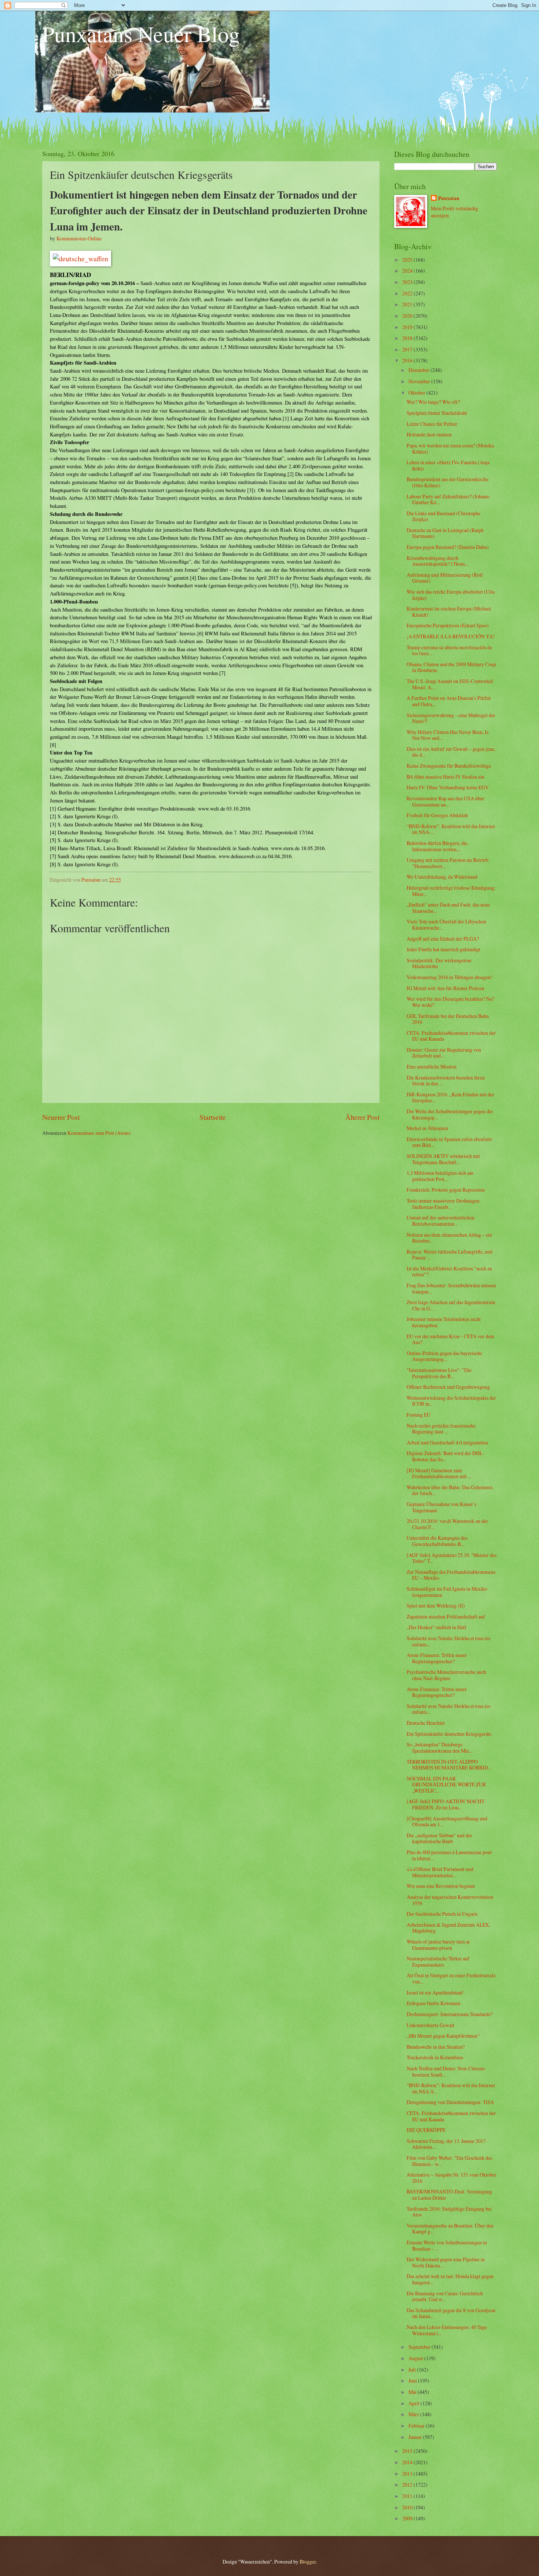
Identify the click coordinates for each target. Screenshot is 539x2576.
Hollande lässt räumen (429, 434)
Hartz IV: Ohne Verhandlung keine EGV (448, 787)
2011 (408, 2496)
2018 (408, 338)
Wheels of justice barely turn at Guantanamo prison (438, 1945)
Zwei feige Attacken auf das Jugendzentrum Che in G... (451, 1305)
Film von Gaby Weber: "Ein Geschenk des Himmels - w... (449, 2161)
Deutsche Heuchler (426, 1723)
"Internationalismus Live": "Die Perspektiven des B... (439, 1373)
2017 (408, 349)
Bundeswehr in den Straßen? (436, 2047)
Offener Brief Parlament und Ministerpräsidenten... (440, 1872)
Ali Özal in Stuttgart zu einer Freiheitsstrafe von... (451, 1978)
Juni (413, 2381)
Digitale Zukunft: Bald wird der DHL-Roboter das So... (445, 1456)
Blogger (308, 2562)
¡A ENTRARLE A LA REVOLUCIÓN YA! (451, 636)
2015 (408, 2451)
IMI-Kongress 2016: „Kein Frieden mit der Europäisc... (450, 1097)
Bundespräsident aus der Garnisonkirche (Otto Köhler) (448, 482)
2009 (408, 2518)
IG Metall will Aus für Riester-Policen (445, 988)
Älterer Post (362, 1117)
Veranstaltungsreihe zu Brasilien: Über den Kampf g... (450, 2229)
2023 (408, 282)
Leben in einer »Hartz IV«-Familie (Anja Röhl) (448, 465)
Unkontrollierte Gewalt (430, 2025)
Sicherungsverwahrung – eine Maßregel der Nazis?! (451, 718)
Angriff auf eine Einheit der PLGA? (443, 939)
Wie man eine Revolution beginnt (441, 1886)
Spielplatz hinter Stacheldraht (437, 413)
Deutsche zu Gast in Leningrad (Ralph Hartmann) (445, 533)
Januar (416, 2437)
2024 (408, 271)
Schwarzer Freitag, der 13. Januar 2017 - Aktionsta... (448, 2144)
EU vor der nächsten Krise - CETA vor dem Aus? (450, 1339)
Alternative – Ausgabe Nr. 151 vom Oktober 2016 (452, 2178)
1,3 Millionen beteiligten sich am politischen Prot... (440, 1176)
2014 (408, 2462)
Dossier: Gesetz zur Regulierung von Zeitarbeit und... (444, 1053)
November (420, 381)
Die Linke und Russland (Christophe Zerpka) (443, 516)
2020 (408, 316)
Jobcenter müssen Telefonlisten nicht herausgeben (444, 1322)
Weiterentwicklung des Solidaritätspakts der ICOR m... (451, 1401)
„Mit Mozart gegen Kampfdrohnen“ (443, 2036)
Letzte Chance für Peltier (432, 424)
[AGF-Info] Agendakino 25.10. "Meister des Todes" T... (452, 1558)
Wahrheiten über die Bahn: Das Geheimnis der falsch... (450, 1490)
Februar (417, 2426)
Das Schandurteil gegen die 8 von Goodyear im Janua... (451, 2313)
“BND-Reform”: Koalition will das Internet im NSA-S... (451, 2088)
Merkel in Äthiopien (427, 1128)
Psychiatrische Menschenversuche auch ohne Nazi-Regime (446, 1675)
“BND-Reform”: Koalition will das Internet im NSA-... (451, 829)
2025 (408, 260)
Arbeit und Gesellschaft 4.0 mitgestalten (447, 1442)
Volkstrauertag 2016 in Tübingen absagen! (450, 977)
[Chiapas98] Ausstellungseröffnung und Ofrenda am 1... (447, 1822)
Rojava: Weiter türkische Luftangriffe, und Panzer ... (450, 1255)
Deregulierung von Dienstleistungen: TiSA (450, 2102)
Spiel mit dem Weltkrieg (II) (436, 1606)
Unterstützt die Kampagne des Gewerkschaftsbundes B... (437, 1541)
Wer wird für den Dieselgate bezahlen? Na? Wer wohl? (450, 1002)
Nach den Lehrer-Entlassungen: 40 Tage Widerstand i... (447, 2330)
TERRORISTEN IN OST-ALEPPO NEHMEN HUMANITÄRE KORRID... (449, 1765)
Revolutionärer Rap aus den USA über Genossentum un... (445, 801)
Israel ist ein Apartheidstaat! (435, 1992)
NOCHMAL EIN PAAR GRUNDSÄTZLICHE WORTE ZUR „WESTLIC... (446, 1785)
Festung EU (419, 1415)
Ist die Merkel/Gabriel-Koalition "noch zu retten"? (449, 1272)
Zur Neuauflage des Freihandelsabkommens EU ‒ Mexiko (451, 1575)
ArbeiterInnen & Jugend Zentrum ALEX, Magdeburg (448, 1928)
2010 (408, 2507)
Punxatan (449, 198)
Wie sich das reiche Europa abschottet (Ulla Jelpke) (451, 595)
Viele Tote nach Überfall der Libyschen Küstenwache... (446, 925)
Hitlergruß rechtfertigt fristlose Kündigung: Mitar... (451, 891)
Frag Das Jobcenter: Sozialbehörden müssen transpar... (451, 1288)
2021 (408, 304)
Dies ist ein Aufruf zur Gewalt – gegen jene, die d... (451, 752)
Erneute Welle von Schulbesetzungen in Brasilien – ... (447, 2245)
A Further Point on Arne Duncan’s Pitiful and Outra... (449, 701)
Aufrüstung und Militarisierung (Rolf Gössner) (445, 578)
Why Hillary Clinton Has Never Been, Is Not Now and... (448, 735)
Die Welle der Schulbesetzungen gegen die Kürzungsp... (450, 1114)
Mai (413, 2392)
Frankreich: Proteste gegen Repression (446, 1190)
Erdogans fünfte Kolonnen (434, 2003)
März (414, 2414)
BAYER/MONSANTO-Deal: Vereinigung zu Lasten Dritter (449, 2195)
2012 (408, 2485)
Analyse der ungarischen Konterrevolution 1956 (450, 1900)
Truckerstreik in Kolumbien (435, 2057)
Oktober (417, 393)
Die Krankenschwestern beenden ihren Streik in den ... (446, 1081)
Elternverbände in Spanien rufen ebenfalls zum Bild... (449, 1142)
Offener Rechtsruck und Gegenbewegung (448, 1387)
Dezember (419, 370)
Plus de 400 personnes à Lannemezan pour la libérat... (449, 1855)
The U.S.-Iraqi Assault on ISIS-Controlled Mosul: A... (450, 684)
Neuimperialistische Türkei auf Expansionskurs (438, 1961)
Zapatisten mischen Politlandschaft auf (446, 1617)
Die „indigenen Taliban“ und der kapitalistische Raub (439, 1838)
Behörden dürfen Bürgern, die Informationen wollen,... (437, 846)
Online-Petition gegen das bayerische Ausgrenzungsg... (444, 1356)
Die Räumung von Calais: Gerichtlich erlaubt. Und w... (445, 2296)
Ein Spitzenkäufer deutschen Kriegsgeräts (449, 1734)
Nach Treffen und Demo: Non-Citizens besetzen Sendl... (446, 2071)
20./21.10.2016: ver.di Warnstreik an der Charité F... (447, 1524)
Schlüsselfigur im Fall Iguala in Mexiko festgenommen (447, 1592)
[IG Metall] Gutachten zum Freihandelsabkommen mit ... (439, 1473)
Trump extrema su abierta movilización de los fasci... (449, 650)
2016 (408, 360)
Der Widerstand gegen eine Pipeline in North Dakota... (446, 2262)
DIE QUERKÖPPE (426, 2130)
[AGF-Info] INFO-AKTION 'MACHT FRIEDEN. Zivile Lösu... (445, 1804)
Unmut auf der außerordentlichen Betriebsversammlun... (441, 1221)
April (415, 2403)
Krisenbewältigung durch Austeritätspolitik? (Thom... (437, 561)
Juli (413, 2370)
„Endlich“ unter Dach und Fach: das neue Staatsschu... (448, 908)
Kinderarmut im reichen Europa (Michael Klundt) (449, 612)
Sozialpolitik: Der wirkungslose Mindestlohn (439, 963)
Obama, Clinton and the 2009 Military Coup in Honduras (451, 667)
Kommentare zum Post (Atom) (99, 1133)
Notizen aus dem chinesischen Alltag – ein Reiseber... (449, 1238)
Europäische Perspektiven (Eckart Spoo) (448, 625)
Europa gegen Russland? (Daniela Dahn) (448, 547)
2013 (408, 2474)
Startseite (213, 1117)
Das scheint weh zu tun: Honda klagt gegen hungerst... (450, 2279)
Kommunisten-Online (79, 238)
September (420, 2347)
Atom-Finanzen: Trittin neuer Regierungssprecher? (437, 1658)
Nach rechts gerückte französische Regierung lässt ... (441, 1429)
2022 (408, 293)
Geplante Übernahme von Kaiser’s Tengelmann (441, 1507)
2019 (408, 327)
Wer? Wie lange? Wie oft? (433, 402)
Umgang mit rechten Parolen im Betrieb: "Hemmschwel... (448, 863)
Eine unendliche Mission (432, 1066)
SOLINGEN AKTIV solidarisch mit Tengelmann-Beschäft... (443, 1159)
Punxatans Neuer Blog (141, 34)
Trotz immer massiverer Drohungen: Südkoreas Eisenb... (444, 1204)
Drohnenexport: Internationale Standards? (450, 2014)
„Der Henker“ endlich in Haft (437, 1627)
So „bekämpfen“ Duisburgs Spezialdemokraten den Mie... (439, 1748)
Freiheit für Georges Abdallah (437, 815)
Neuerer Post (61, 1117)
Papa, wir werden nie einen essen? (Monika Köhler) (450, 449)
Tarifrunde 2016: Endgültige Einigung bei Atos (449, 2212)
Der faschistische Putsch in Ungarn (442, 1914)
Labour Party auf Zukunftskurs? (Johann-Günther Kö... (449, 499)
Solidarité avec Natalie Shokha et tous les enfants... (448, 1641)
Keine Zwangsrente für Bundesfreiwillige (449, 766)
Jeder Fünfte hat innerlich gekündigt (443, 949)
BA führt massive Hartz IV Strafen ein (445, 777)
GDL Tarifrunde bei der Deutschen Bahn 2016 (448, 1019)
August (416, 2358)
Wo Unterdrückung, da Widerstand (442, 877)
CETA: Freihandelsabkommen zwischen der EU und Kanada (451, 1036)
